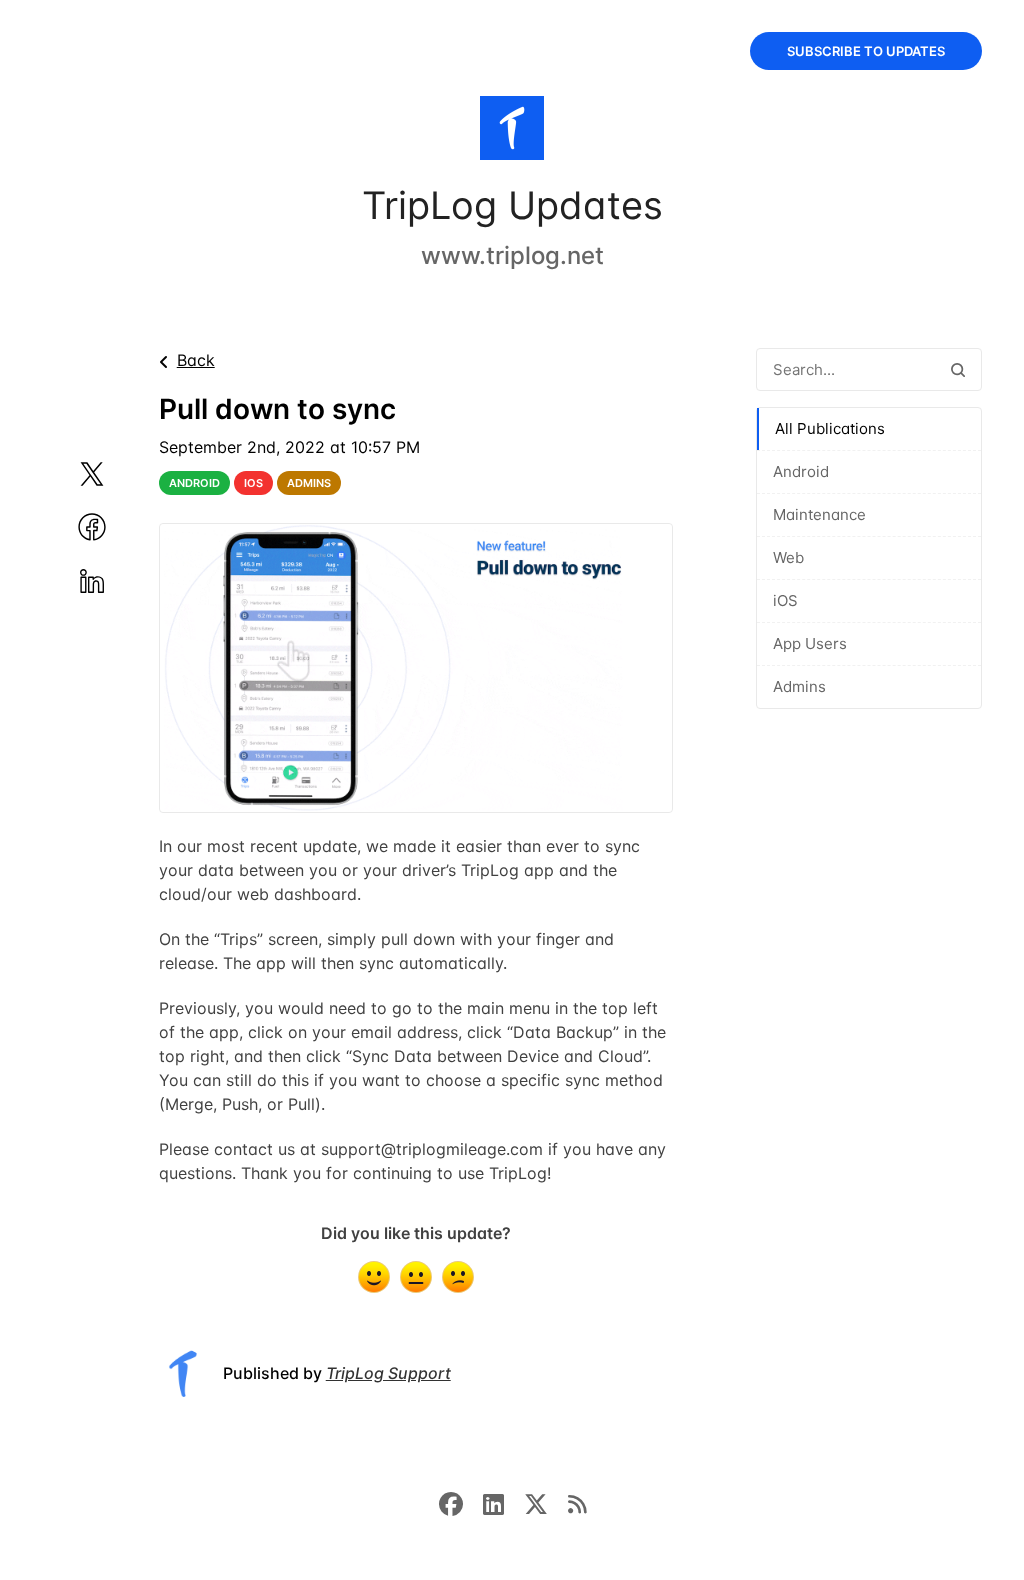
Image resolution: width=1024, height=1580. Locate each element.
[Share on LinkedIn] (116, 581)
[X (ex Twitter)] (546, 1503)
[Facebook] (461, 1503)
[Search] (958, 369)
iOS (785, 600)
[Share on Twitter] (116, 474)
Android (801, 471)
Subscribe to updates (866, 51)
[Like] (374, 1277)
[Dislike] (458, 1277)
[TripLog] (512, 132)
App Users (810, 643)
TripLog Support (388, 1373)
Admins (799, 686)
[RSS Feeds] (577, 1503)
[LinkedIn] (503, 1503)
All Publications (830, 428)
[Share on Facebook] (116, 527)
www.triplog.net (512, 255)
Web (788, 557)
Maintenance (819, 514)
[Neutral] (416, 1277)
